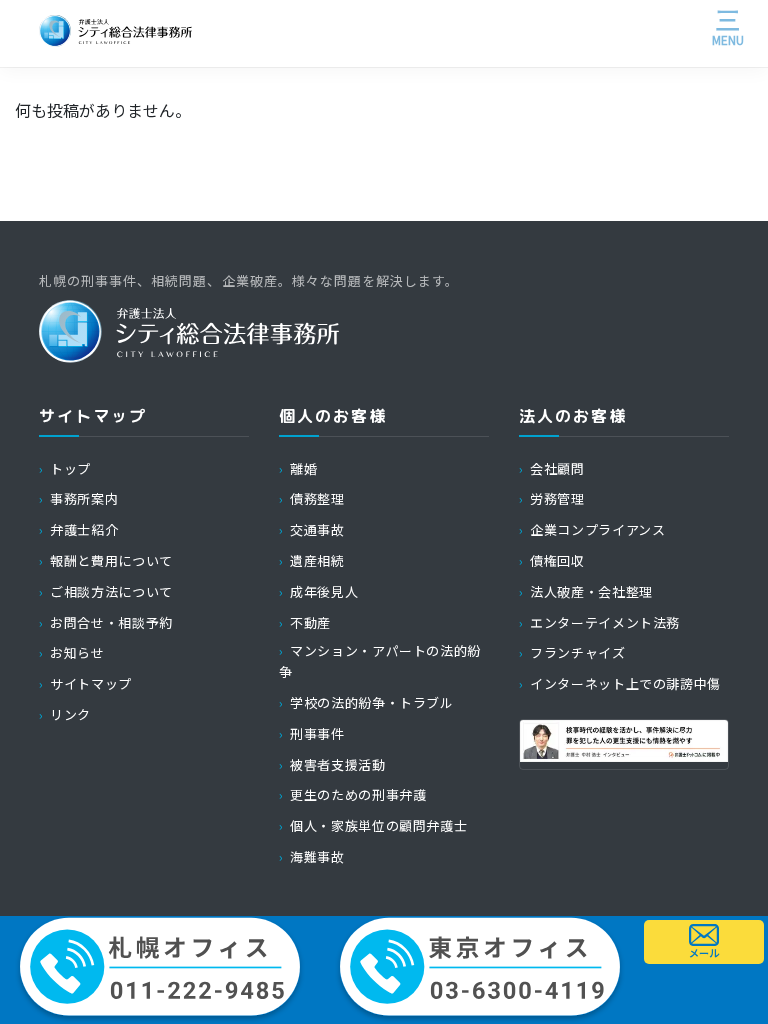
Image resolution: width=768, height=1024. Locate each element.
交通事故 (317, 529)
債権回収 (557, 560)
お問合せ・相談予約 (111, 622)
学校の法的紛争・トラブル (372, 702)
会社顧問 (557, 468)
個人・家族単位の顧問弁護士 (378, 825)
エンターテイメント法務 (605, 622)
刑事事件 (317, 733)
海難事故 (317, 856)
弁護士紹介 (84, 529)
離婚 (303, 468)
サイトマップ (91, 683)
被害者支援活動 (337, 764)
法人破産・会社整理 (591, 591)
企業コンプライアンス (597, 529)
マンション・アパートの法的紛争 (380, 661)
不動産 (310, 622)
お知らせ (77, 652)
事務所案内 (84, 498)
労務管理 (557, 498)
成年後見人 (324, 591)
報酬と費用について (111, 560)
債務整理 (317, 498)
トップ (70, 468)
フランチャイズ (577, 652)
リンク (70, 714)
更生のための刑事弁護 (358, 794)
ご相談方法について (111, 591)
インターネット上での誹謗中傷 (625, 683)
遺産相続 (317, 560)
